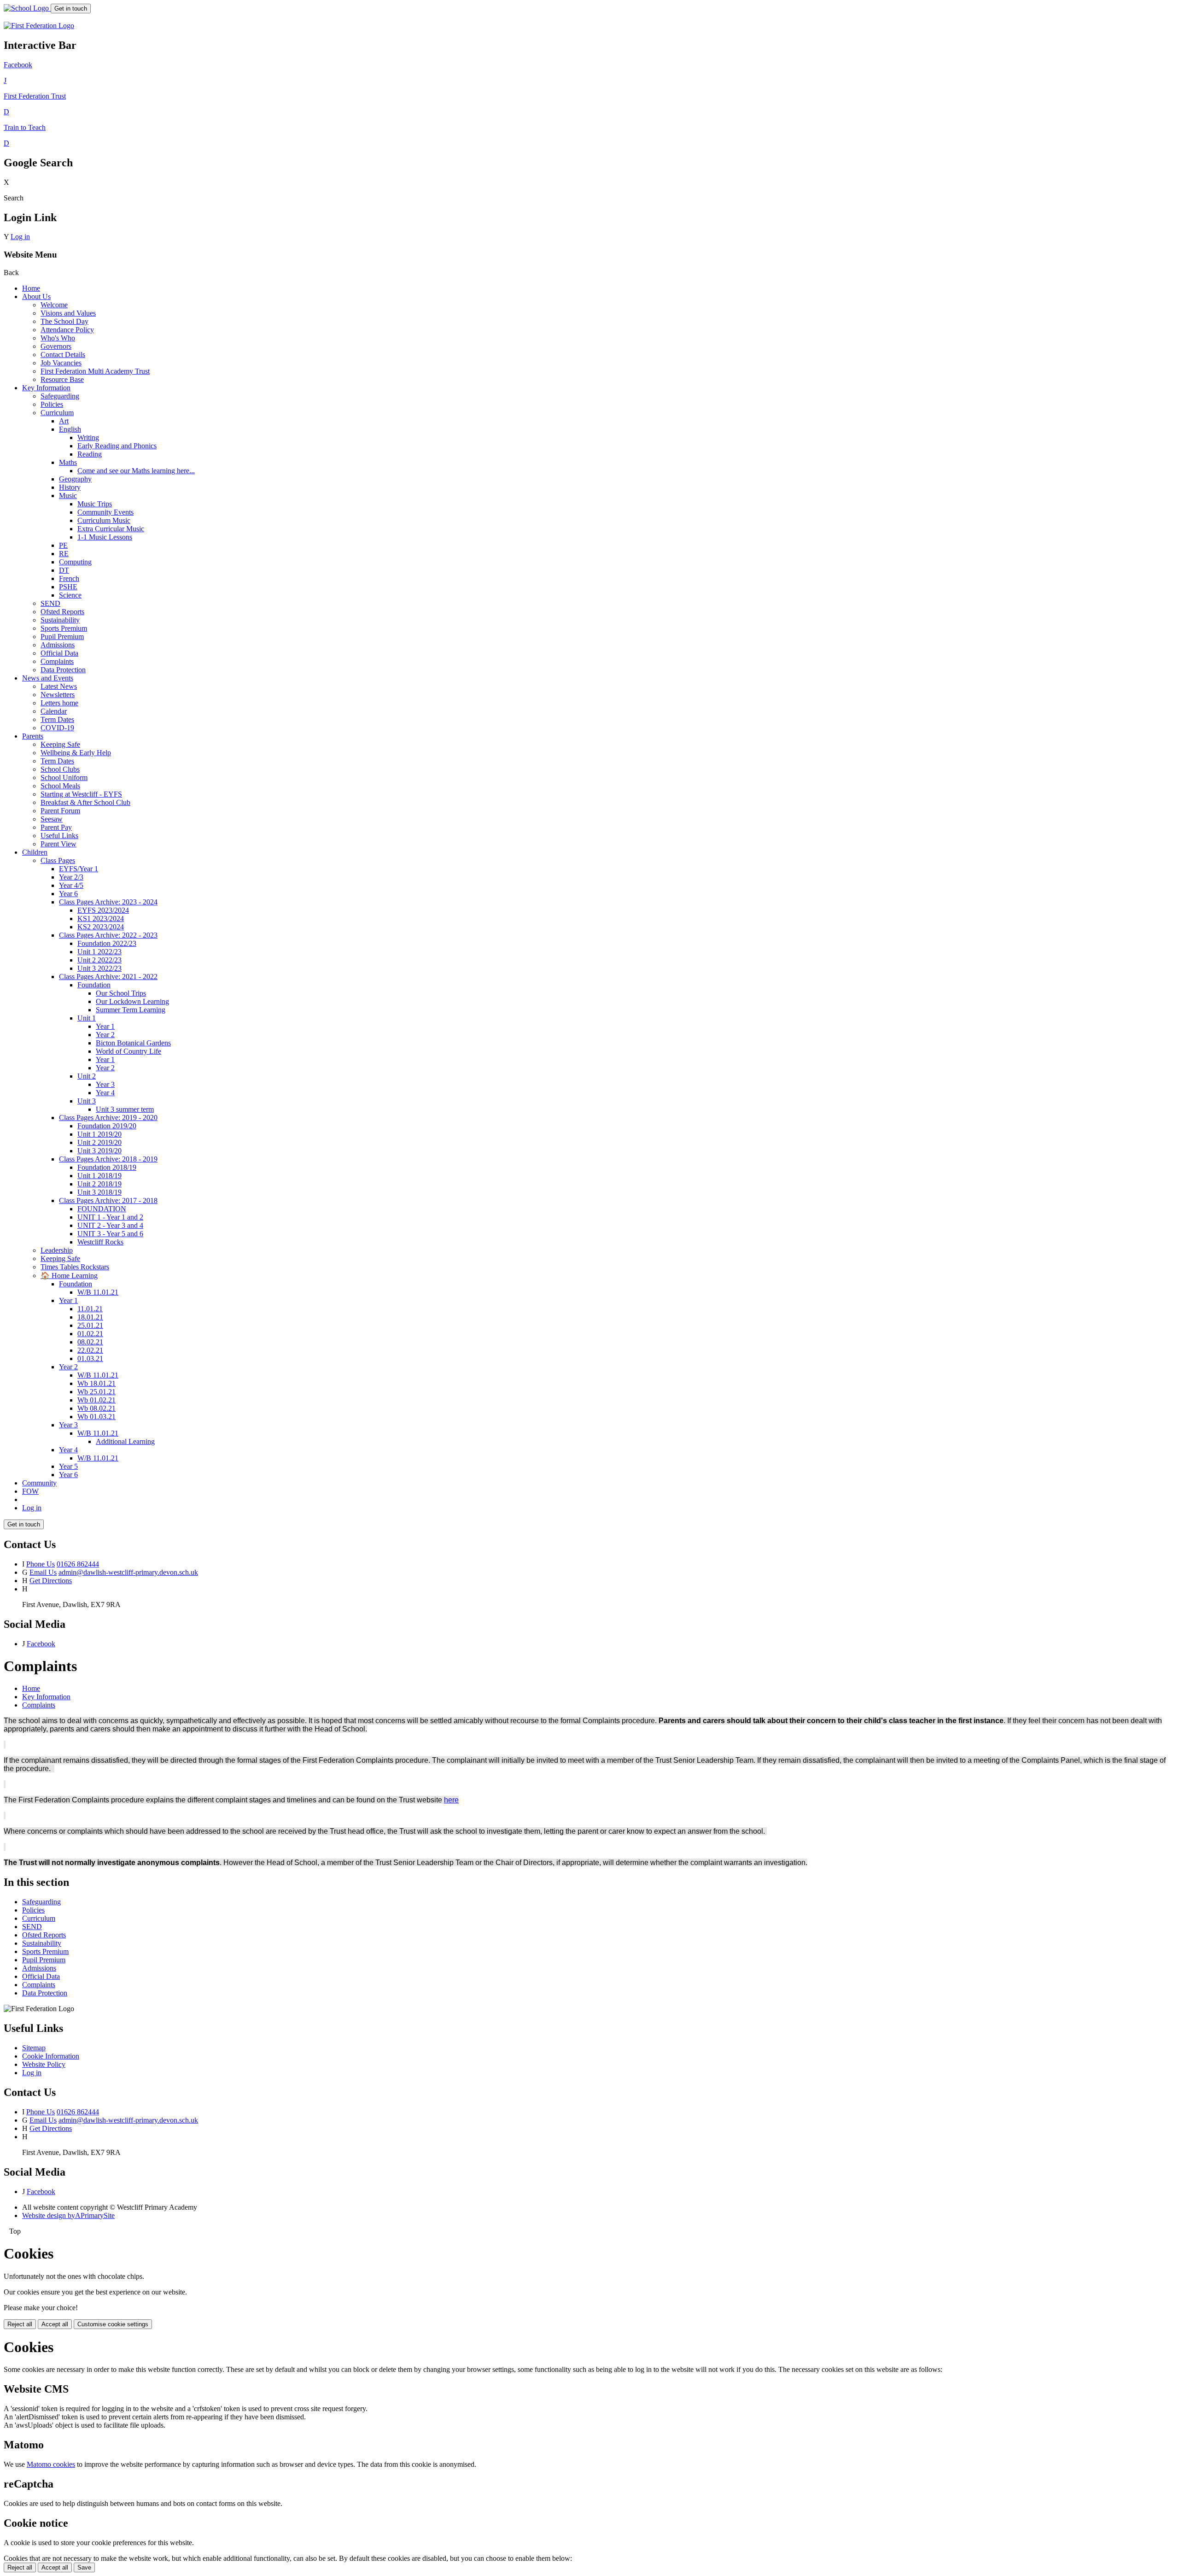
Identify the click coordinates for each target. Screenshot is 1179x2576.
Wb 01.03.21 (96, 1417)
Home (31, 288)
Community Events (105, 512)
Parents (33, 736)
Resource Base (62, 379)
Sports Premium (64, 628)
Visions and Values (68, 313)
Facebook (41, 1644)
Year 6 (68, 894)
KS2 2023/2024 (101, 927)
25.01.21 (90, 1325)
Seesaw (52, 819)
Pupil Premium (62, 637)
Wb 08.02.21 (96, 1408)
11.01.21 (90, 1309)
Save (84, 2567)
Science (70, 595)
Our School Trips (121, 993)
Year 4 (105, 1093)
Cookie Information (51, 2056)
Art (64, 421)
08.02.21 (90, 1342)
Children (35, 852)
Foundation (94, 985)
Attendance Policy (67, 330)
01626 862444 (78, 1564)
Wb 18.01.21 (96, 1383)
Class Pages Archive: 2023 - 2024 (108, 902)
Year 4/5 (71, 885)
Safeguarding (60, 396)
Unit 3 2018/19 (99, 1192)
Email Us (43, 1572)
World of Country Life (128, 1051)
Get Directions (51, 1581)
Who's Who (58, 338)
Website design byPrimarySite (68, 2215)
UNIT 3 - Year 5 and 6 (110, 1234)
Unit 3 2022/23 (99, 968)
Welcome (54, 305)
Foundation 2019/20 (107, 1126)
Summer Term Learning (131, 1010)
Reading (90, 454)
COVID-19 (57, 728)
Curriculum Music (104, 520)
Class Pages (58, 860)
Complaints (57, 661)
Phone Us (41, 1564)
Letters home (59, 703)
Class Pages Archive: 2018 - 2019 (108, 1159)
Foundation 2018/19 (107, 1167)
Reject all (20, 2324)
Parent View (58, 844)
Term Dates (57, 719)
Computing (75, 562)
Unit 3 (87, 1101)
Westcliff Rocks (100, 1242)
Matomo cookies (51, 2464)
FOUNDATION (102, 1209)
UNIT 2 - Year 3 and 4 (110, 1225)
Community (39, 1483)
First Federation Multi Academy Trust (95, 371)
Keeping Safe (60, 744)
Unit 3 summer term (125, 1109)
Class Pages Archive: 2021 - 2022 (108, 977)
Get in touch (71, 9)
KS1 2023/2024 (101, 918)
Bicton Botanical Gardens (133, 1043)
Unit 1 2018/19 (99, 1176)
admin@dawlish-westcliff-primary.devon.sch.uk (128, 1572)
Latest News (59, 686)
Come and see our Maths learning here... (136, 471)
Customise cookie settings (113, 2324)
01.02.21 (90, 1334)
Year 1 (105, 1026)
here (451, 1800)
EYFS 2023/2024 (103, 910)
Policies (52, 404)
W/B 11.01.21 (98, 1292)
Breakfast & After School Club (85, 802)
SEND (50, 603)
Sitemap (34, 2048)
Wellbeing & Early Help (76, 753)
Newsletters (58, 695)
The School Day (64, 321)
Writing (88, 437)
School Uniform (64, 777)
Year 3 (105, 1084)
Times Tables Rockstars (75, 1267)
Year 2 (105, 1035)
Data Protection (63, 670)
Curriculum (57, 413)
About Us (36, 296)
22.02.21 (90, 1350)
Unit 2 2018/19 (99, 1184)
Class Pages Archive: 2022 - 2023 (108, 935)
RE (64, 554)
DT (64, 570)
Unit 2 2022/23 (99, 960)
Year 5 (68, 1466)
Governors (56, 346)
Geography (75, 479)
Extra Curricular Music (111, 529)
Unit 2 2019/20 (99, 1142)
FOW (30, 1491)
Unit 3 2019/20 (99, 1151)
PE (63, 545)
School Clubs (60, 769)
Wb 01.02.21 (96, 1400)
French (69, 578)
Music (68, 496)
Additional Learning (125, 1441)
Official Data (59, 653)
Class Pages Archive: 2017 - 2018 (108, 1200)
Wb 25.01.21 (96, 1392)
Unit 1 (87, 1018)
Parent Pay (56, 827)
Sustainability (60, 620)
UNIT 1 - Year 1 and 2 (110, 1217)
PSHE (68, 587)
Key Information (46, 388)
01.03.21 (90, 1358)
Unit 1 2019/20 (99, 1134)
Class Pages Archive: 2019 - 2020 (108, 1118)
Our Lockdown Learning (132, 1001)
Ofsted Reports (62, 612)
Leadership (57, 1250)
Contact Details (63, 355)
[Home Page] (27, 8)
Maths (68, 462)
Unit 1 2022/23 (99, 952)
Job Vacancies (61, 363)
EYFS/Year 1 (79, 869)
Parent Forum (60, 811)
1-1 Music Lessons (105, 537)
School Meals (60, 786)
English (70, 429)
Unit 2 (87, 1076)
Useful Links (59, 836)
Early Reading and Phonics (117, 446)
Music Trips (95, 504)
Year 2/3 (71, 877)
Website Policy (44, 2064)
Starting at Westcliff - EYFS (81, 794)
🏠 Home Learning (69, 1276)
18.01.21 (90, 1317)
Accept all (55, 2324)
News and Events (48, 678)
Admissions (58, 645)
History (70, 487)
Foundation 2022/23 (107, 943)
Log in (20, 237)
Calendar (54, 711)
